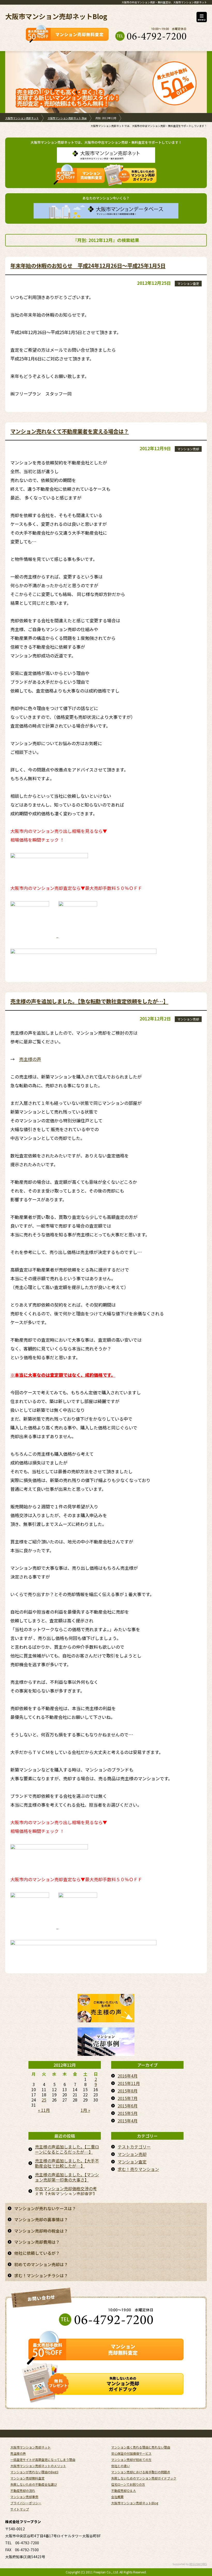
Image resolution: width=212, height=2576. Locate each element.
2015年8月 (128, 2091)
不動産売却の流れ (23, 2490)
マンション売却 (188, 449)
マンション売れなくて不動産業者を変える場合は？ (70, 431)
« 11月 (44, 2110)
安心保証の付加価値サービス (131, 2453)
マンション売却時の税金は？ (41, 2231)
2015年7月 (128, 2098)
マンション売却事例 (24, 2497)
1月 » (85, 2110)
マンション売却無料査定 (27, 2478)
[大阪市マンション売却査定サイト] (77, 935)
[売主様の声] (106, 2018)
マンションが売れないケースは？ (45, 2208)
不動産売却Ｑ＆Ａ (124, 2490)
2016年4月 (128, 2076)
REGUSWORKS (198, 2564)
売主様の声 (30, 1059)
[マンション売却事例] (106, 2051)
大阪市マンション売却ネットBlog (56, 16)
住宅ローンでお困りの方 (128, 2484)
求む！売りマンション (138, 2169)
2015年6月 (128, 2106)
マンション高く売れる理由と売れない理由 (141, 2447)
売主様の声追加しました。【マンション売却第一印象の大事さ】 (67, 2177)
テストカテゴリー (134, 2147)
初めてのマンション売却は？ (41, 2264)
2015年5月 (128, 2113)
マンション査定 (188, 283)
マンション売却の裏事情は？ (41, 2219)
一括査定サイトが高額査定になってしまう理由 (43, 2460)
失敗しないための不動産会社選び (34, 2484)
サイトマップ (20, 2509)
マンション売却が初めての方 (131, 2460)
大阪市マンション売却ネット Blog (67, 118)
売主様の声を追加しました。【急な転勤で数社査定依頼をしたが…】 (89, 1001)
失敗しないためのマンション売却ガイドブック (144, 2478)
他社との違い (120, 2466)
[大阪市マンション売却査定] (30, 935)
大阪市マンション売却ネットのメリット (38, 2466)
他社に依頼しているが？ (37, 2253)
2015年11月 (129, 2083)
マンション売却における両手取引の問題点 (141, 2472)
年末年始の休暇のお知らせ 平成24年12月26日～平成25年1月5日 (88, 265)
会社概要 (117, 2497)
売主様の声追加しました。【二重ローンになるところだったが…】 (67, 2149)
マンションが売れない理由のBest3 (34, 2472)
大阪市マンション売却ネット (22, 118)
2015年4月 (128, 2121)
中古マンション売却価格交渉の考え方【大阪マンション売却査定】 (66, 2191)
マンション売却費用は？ (37, 2242)
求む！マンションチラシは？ (41, 2275)
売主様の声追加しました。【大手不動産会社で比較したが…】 (67, 2163)
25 (44, 2100)
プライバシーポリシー (26, 2503)
